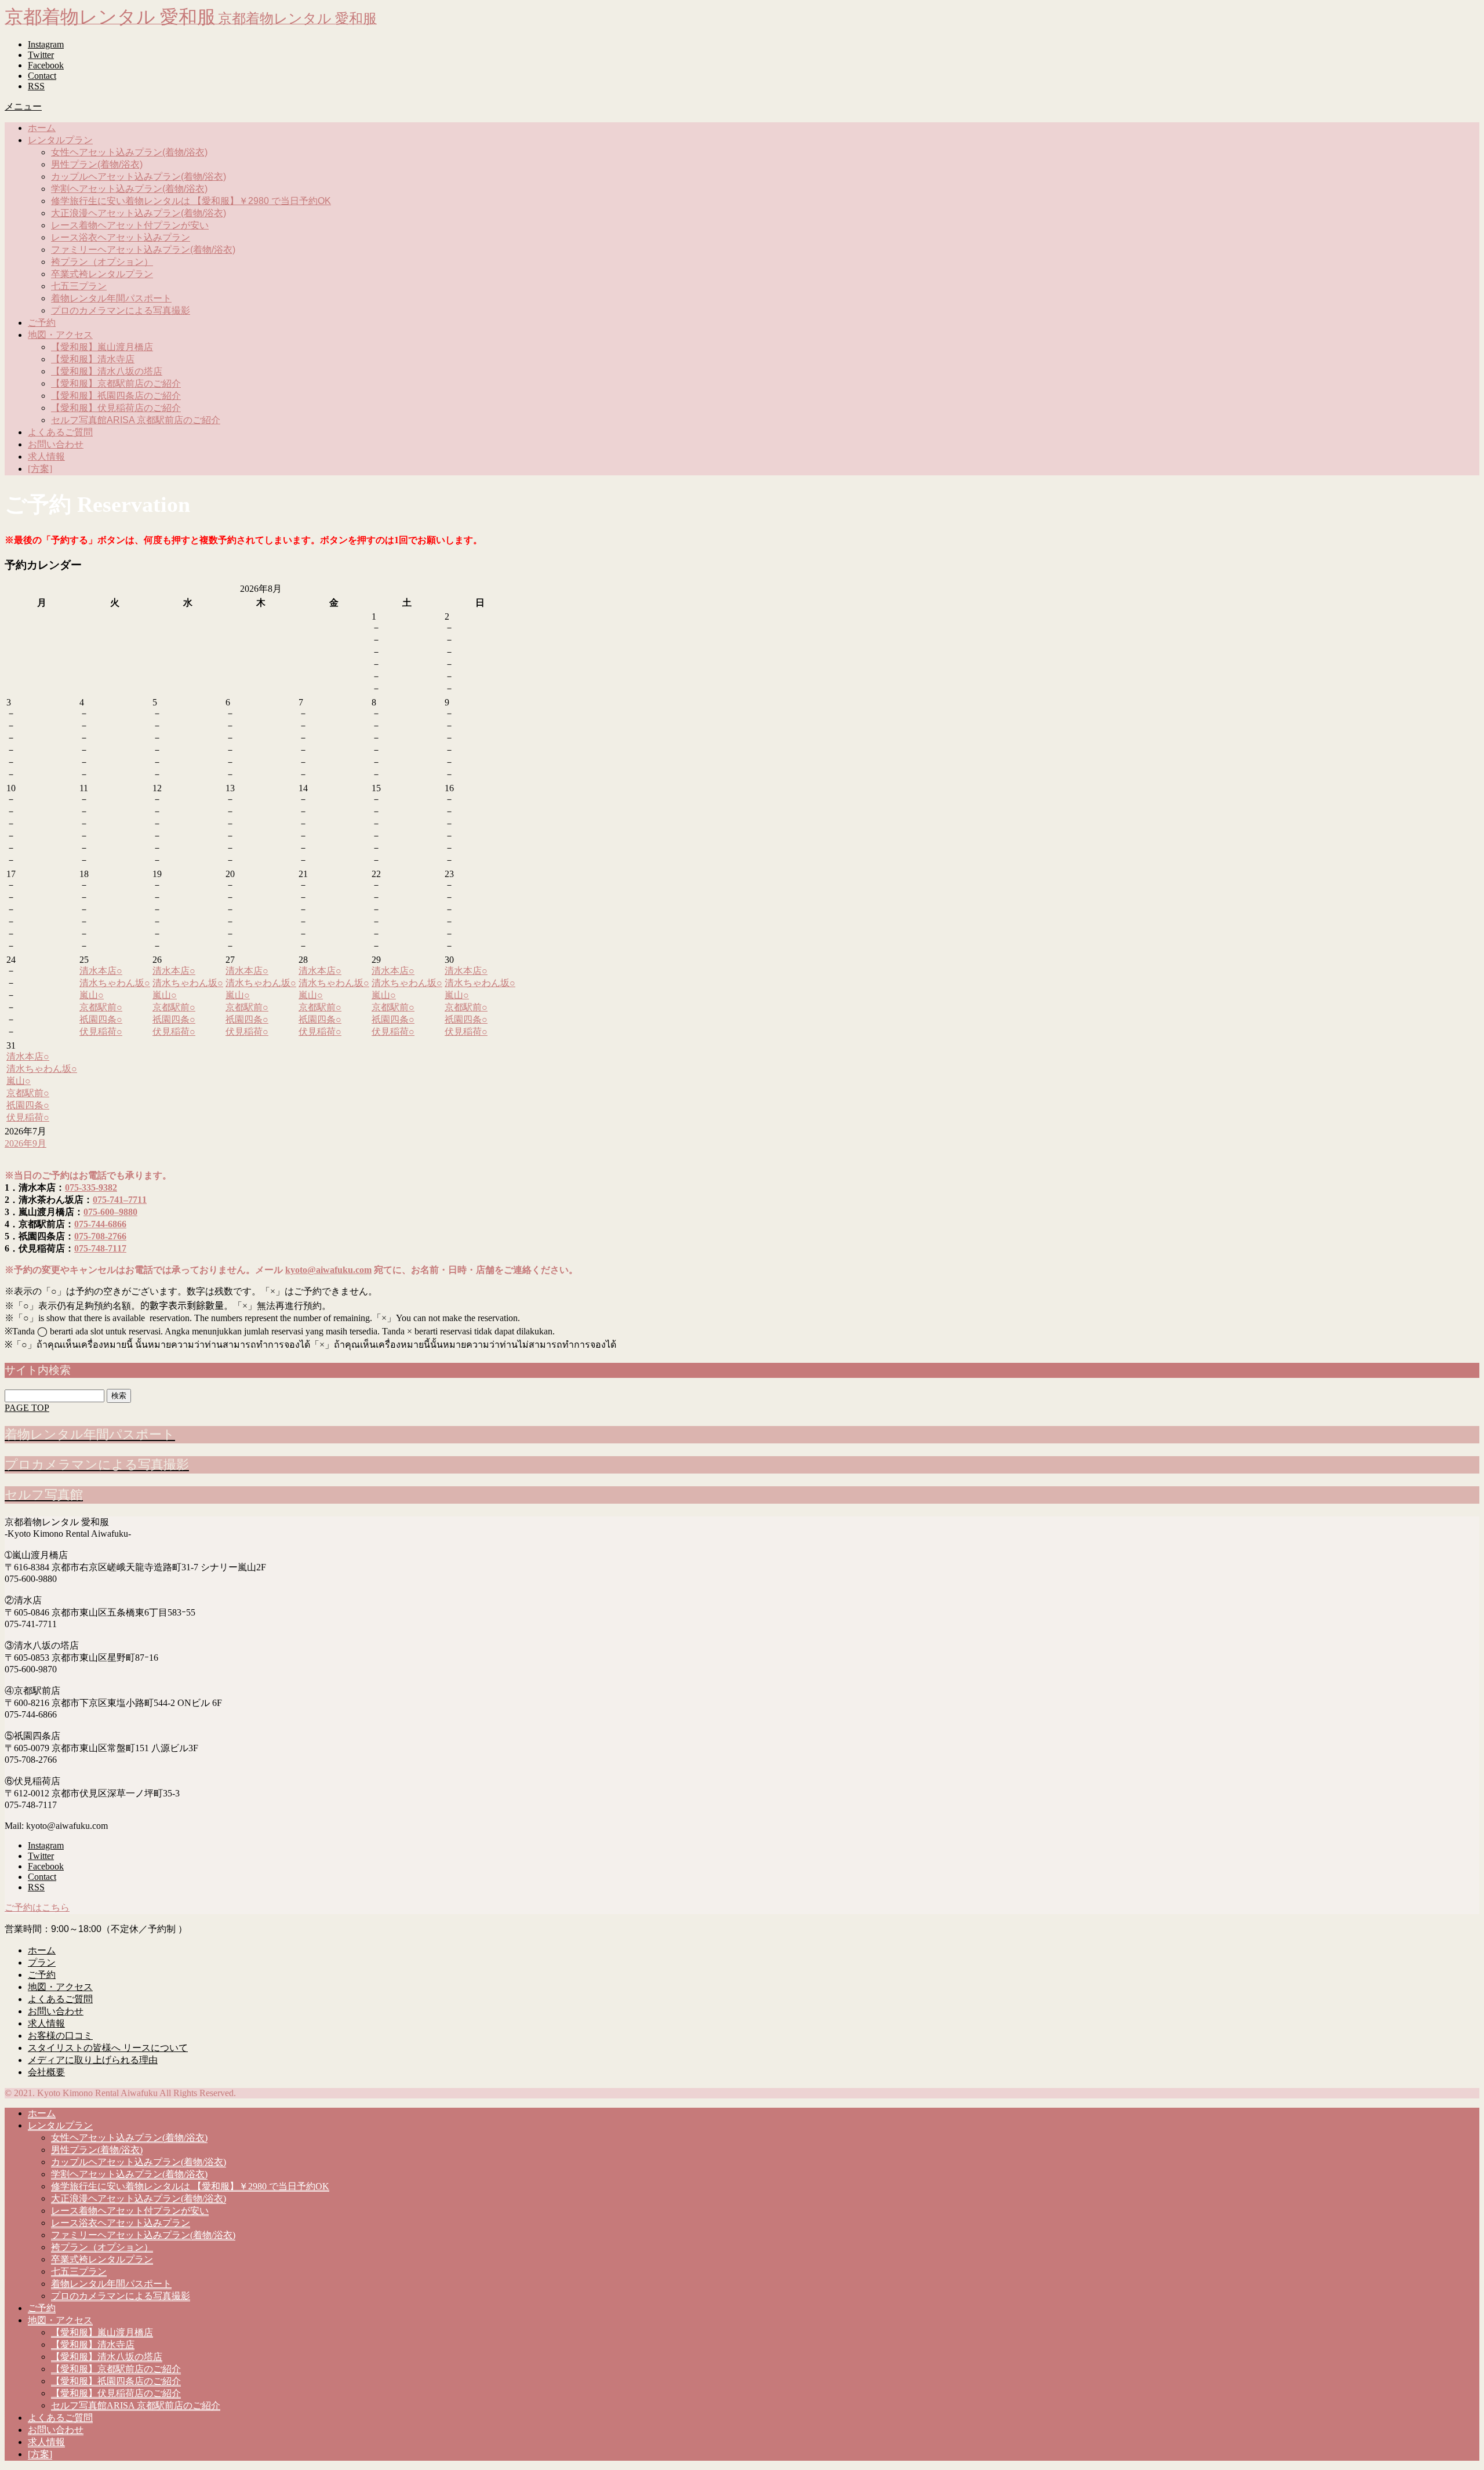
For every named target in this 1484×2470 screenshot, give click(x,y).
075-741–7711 (120, 1200)
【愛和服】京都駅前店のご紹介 (116, 383)
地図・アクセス (60, 335)
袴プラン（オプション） (102, 262)
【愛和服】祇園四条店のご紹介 (116, 396)
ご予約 (42, 323)
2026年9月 (26, 1143)
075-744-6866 (100, 1224)
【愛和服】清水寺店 (93, 359)
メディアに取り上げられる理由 (93, 2060)
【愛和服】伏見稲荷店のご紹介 (116, 408)
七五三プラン (79, 286)
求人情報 (46, 456)
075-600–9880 (110, 1212)
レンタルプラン (60, 140)
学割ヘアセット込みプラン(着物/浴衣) (129, 189)
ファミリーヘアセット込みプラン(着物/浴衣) (143, 250)
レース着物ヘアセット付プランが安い (130, 225)
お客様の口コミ (60, 2036)
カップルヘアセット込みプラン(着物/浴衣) (139, 177)
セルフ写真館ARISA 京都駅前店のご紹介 (136, 420)
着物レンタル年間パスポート (111, 298)
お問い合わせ (56, 444)
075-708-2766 (100, 1236)
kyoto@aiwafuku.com (328, 1270)
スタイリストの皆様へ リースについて (108, 2048)
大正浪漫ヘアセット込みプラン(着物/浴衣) (139, 213)
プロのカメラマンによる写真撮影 (121, 310)
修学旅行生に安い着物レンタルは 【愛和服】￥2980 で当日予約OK (191, 201)
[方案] (40, 469)
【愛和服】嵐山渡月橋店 (102, 347)
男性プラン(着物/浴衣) (97, 164)
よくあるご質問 (60, 432)
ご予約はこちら (37, 1907)
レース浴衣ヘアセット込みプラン (121, 237)
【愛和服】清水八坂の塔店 (107, 371)
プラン (42, 1962)
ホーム (42, 128)
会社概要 (46, 2072)
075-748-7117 (100, 1248)
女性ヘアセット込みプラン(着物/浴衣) (129, 152)
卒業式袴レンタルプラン (102, 274)
